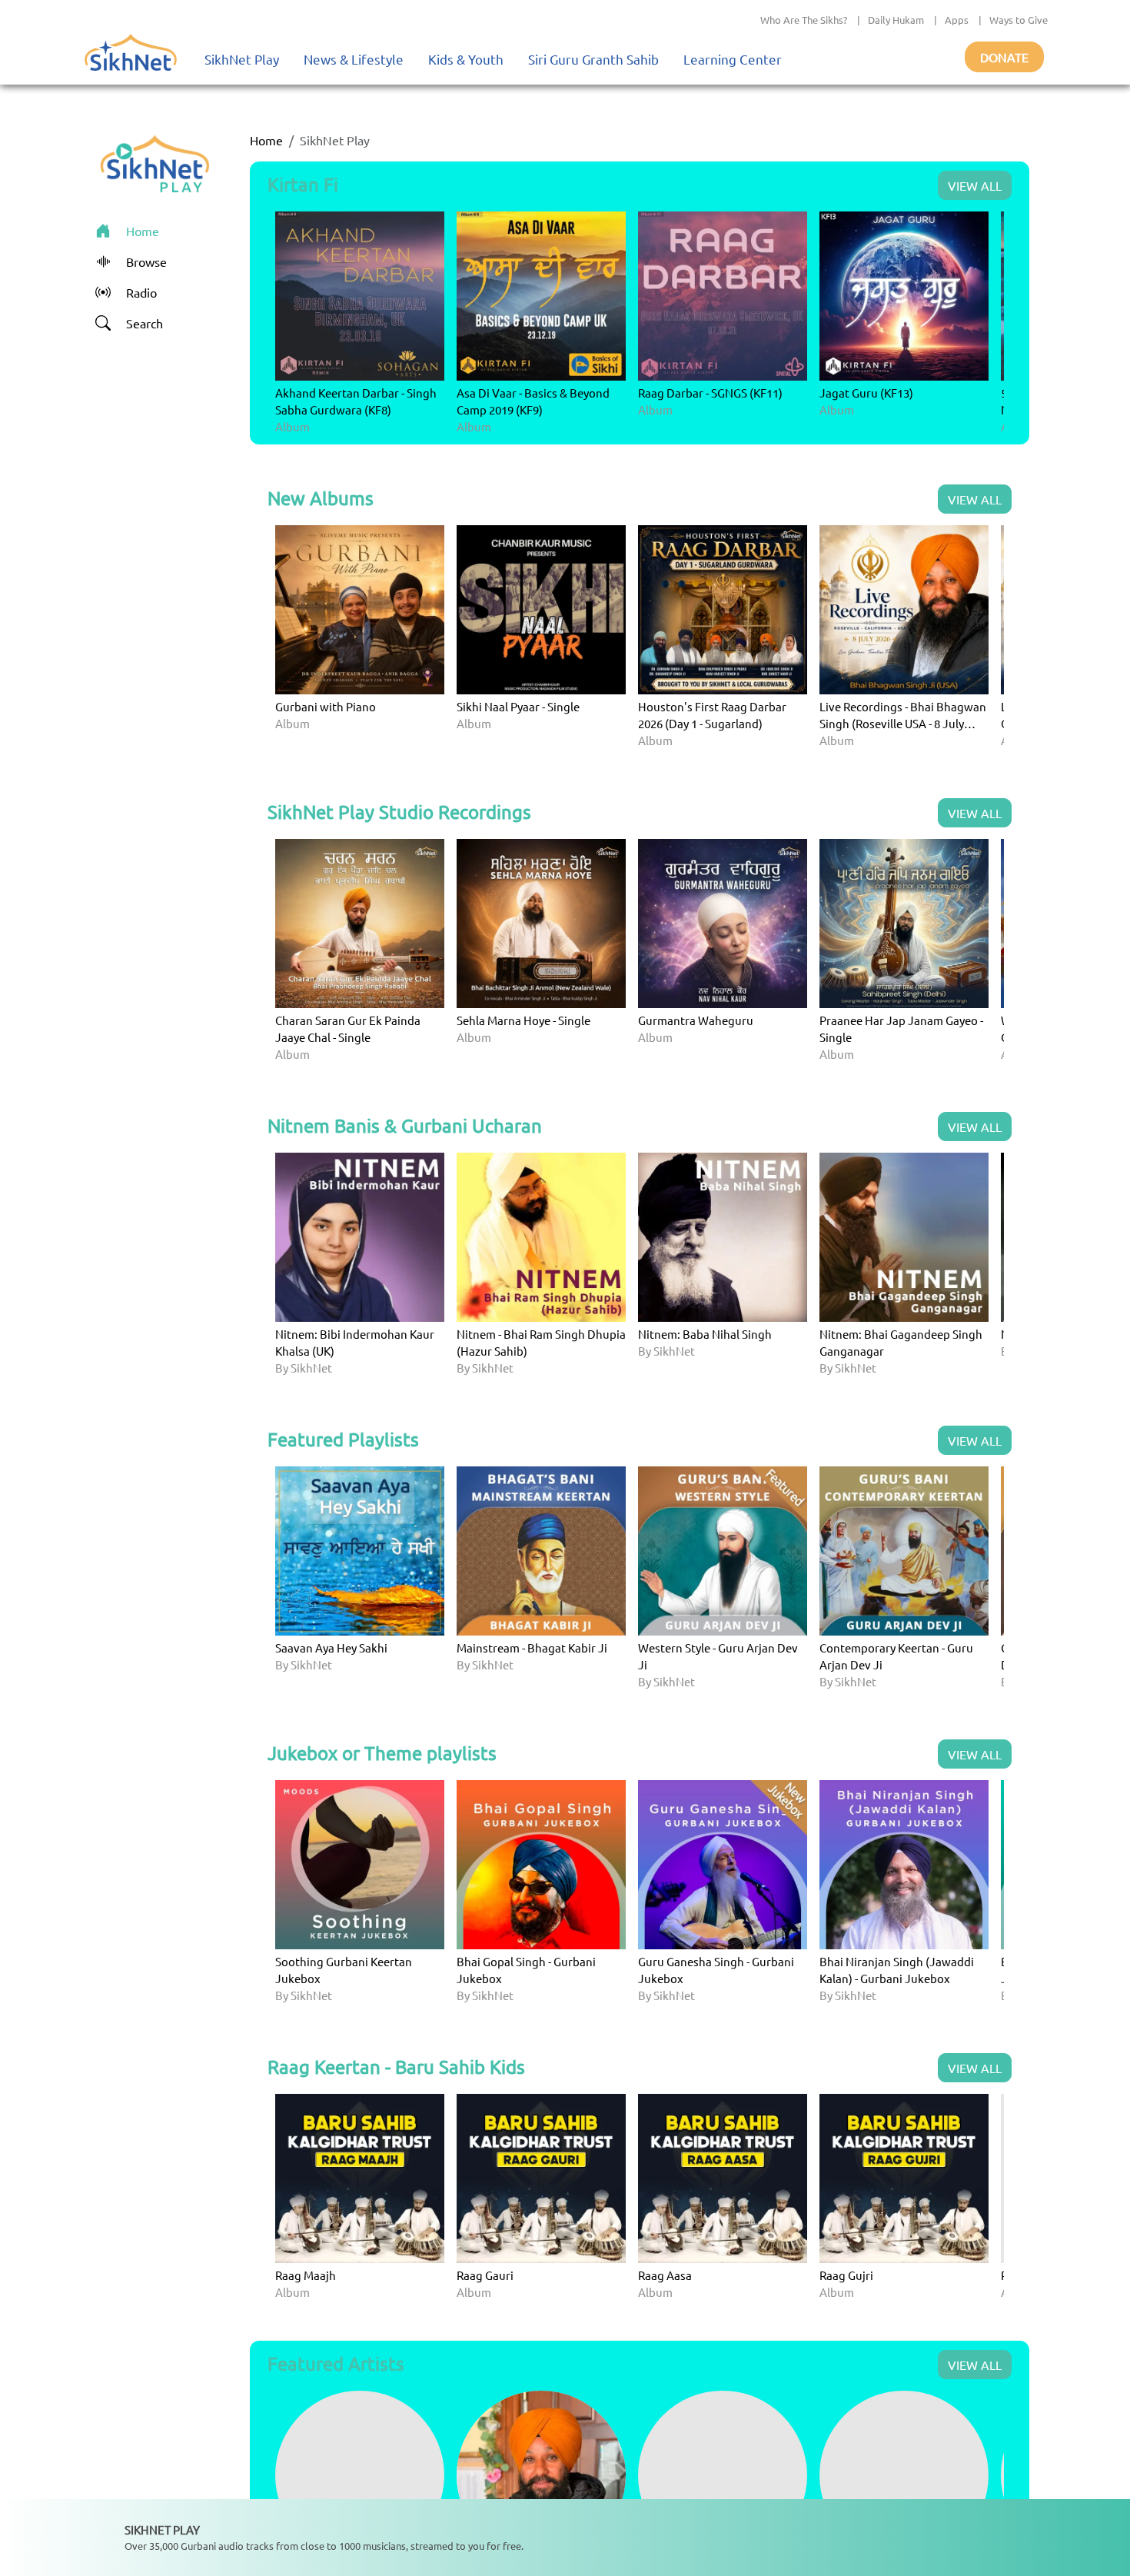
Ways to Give (1019, 20)
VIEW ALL (975, 185)
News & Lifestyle (354, 59)
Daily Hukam (896, 20)
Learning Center (733, 59)
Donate (1004, 57)
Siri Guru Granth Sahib (593, 59)
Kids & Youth (466, 59)
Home (266, 140)
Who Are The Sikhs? (804, 20)
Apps (957, 20)
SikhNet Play (242, 59)
